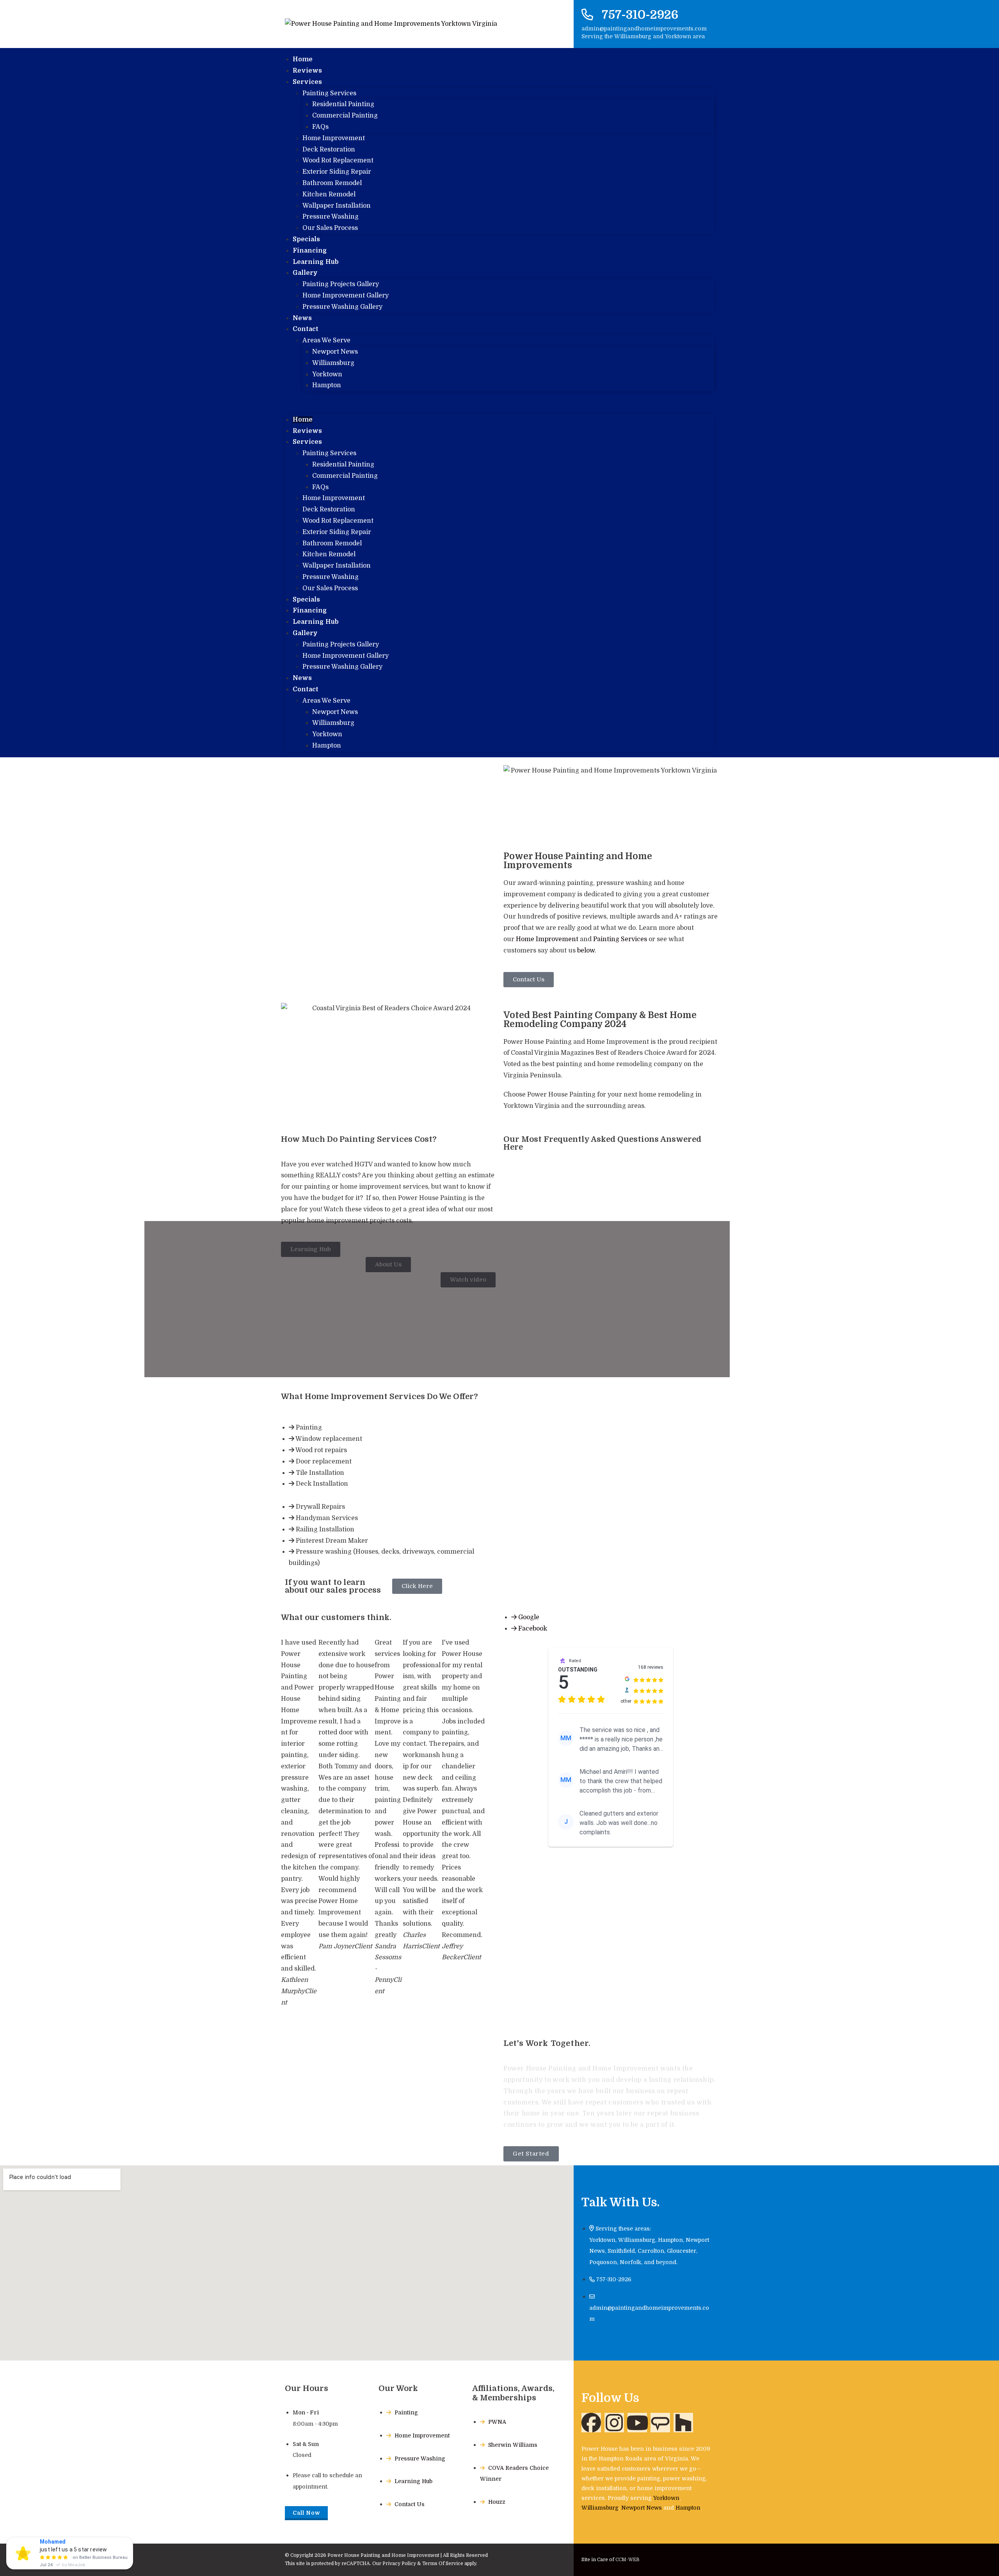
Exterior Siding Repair (337, 172)
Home (303, 420)
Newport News (335, 352)
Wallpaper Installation (337, 206)
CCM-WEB (627, 2560)
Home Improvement (334, 138)
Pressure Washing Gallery (342, 307)
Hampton (327, 385)
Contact (306, 329)
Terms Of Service (443, 2564)
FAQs (320, 127)
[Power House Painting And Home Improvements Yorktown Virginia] (660, 2423)
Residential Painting (343, 104)
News (302, 678)
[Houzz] (683, 2423)
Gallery (305, 273)
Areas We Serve (326, 340)
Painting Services (329, 93)
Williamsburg (333, 363)
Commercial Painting (345, 116)
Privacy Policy (399, 2564)
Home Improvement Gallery (346, 296)
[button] (499, 403)
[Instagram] (614, 2423)
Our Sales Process (330, 228)
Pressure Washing (331, 217)
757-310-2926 (640, 15)
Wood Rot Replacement (338, 160)
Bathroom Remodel (332, 183)
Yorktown (327, 374)
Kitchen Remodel (329, 194)
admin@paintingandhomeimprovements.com (644, 28)
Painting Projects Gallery (341, 284)
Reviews (307, 431)
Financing (310, 611)
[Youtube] (637, 2423)
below (586, 951)
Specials (306, 600)
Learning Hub (316, 622)
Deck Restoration (329, 150)
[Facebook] (591, 2423)
